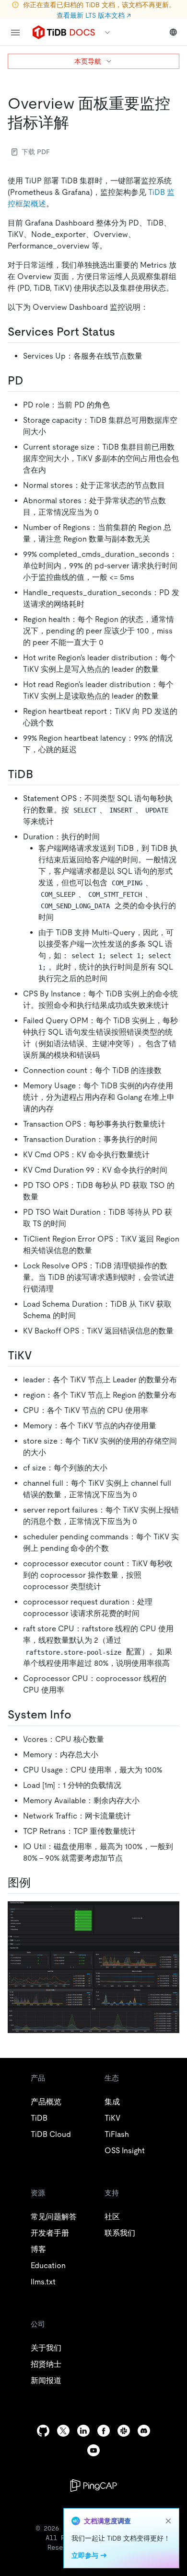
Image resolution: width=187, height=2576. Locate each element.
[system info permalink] (79, 1715)
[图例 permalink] (38, 1883)
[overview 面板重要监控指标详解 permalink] (77, 123)
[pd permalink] (31, 381)
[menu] (15, 33)
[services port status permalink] (123, 332)
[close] (168, 2521)
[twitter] (63, 2431)
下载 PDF (36, 152)
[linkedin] (83, 2431)
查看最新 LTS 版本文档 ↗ (94, 15)
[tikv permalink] (40, 1356)
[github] (43, 2431)
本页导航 (88, 61)
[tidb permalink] (41, 774)
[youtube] (93, 2450)
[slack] (124, 2431)
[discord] (144, 2431)
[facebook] (104, 2431)
